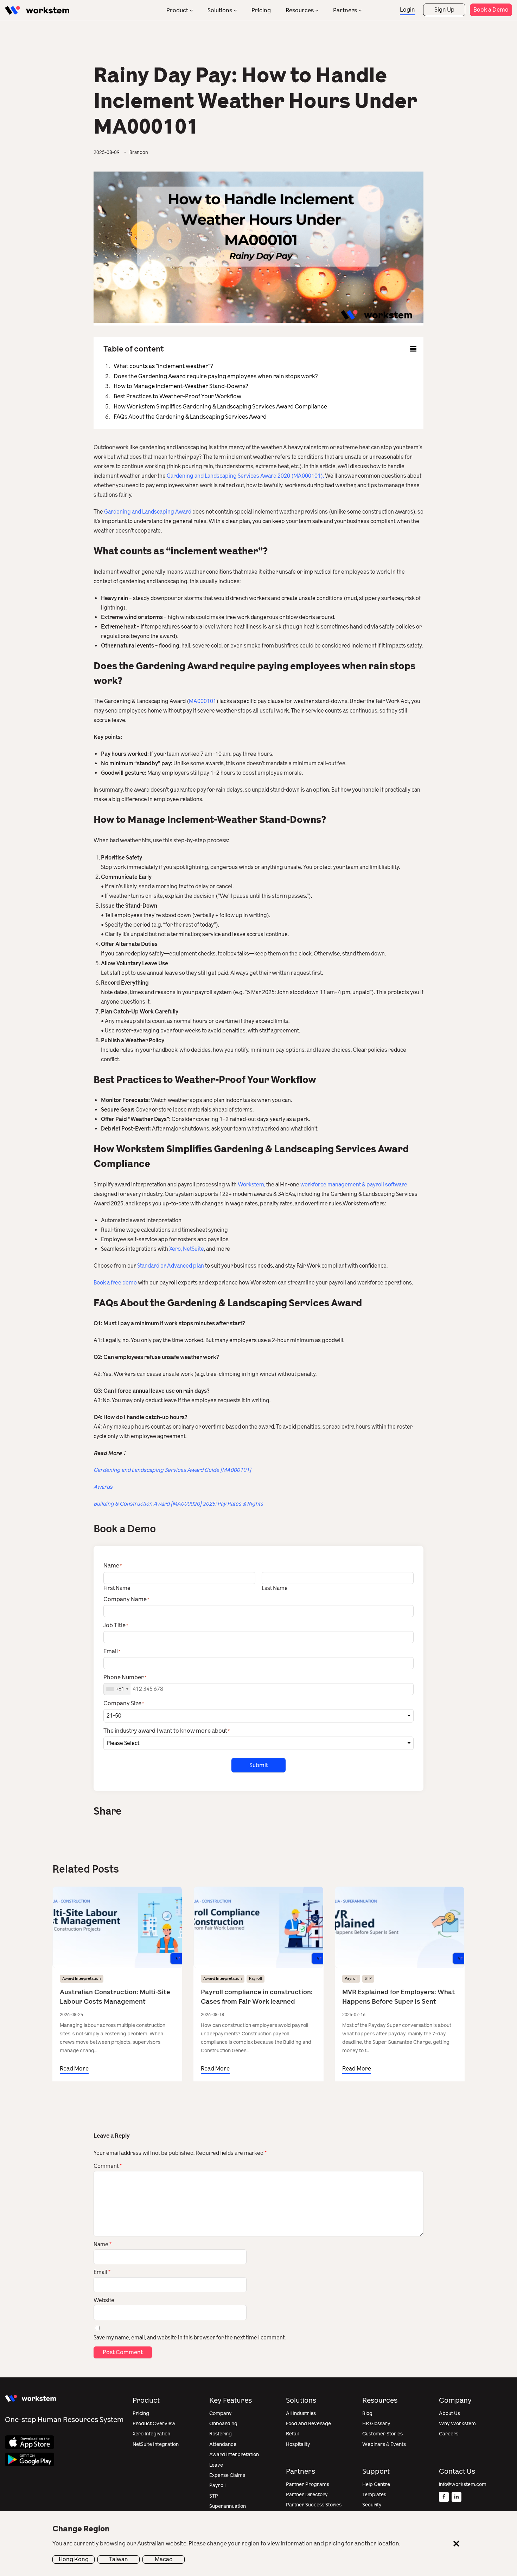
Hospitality (298, 2444)
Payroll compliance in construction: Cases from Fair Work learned (257, 1997)
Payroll (256, 1979)
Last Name (275, 1588)
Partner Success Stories (314, 2505)
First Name (117, 1588)
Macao (164, 2559)
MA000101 (203, 701)
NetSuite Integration (156, 2444)
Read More (74, 2069)
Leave (216, 2465)
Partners (345, 10)
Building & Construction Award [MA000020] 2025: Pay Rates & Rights (178, 1504)
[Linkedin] (457, 2497)
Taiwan (119, 2559)
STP (368, 1979)
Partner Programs (308, 2484)
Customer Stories (382, 2434)
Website (104, 2300)
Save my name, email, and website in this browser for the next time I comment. (190, 2338)
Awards (103, 1487)
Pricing (261, 10)
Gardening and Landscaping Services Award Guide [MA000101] (172, 1470)
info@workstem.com (463, 2484)
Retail (292, 2434)
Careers (449, 2434)
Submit (259, 1765)
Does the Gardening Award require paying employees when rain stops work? (216, 376)
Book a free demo (115, 1283)
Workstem (251, 1185)
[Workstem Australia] (37, 10)
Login (407, 10)
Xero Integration (151, 2434)
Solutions (220, 10)
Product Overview (154, 2424)
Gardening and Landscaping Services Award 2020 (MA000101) (245, 476)
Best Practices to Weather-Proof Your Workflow (177, 396)
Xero (175, 1249)
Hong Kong (74, 2559)
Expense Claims (227, 2475)
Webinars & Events (384, 2444)
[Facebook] (444, 2497)
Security (372, 2505)
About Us (449, 2413)
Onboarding (223, 2424)
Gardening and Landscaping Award (148, 512)
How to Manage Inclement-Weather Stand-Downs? (181, 386)
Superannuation (228, 2506)
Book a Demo (491, 10)
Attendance (223, 2444)
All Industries (301, 2413)
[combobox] (117, 1689)
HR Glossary (376, 2424)
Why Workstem (457, 2424)
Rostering (221, 2434)
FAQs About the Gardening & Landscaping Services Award (190, 417)
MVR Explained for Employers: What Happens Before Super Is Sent (398, 1997)
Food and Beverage (308, 2424)
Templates (374, 2495)
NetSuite (193, 1249)
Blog (367, 2413)
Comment (108, 2166)
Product (177, 10)
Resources (300, 10)
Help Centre (376, 2484)
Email (102, 2272)
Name (103, 2245)
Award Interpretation (82, 1979)
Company (221, 2413)
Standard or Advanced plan (171, 1266)
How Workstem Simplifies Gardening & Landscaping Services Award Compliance (220, 407)
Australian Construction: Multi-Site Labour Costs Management (115, 1997)
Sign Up (444, 10)
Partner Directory (307, 2495)
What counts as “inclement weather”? (163, 366)
